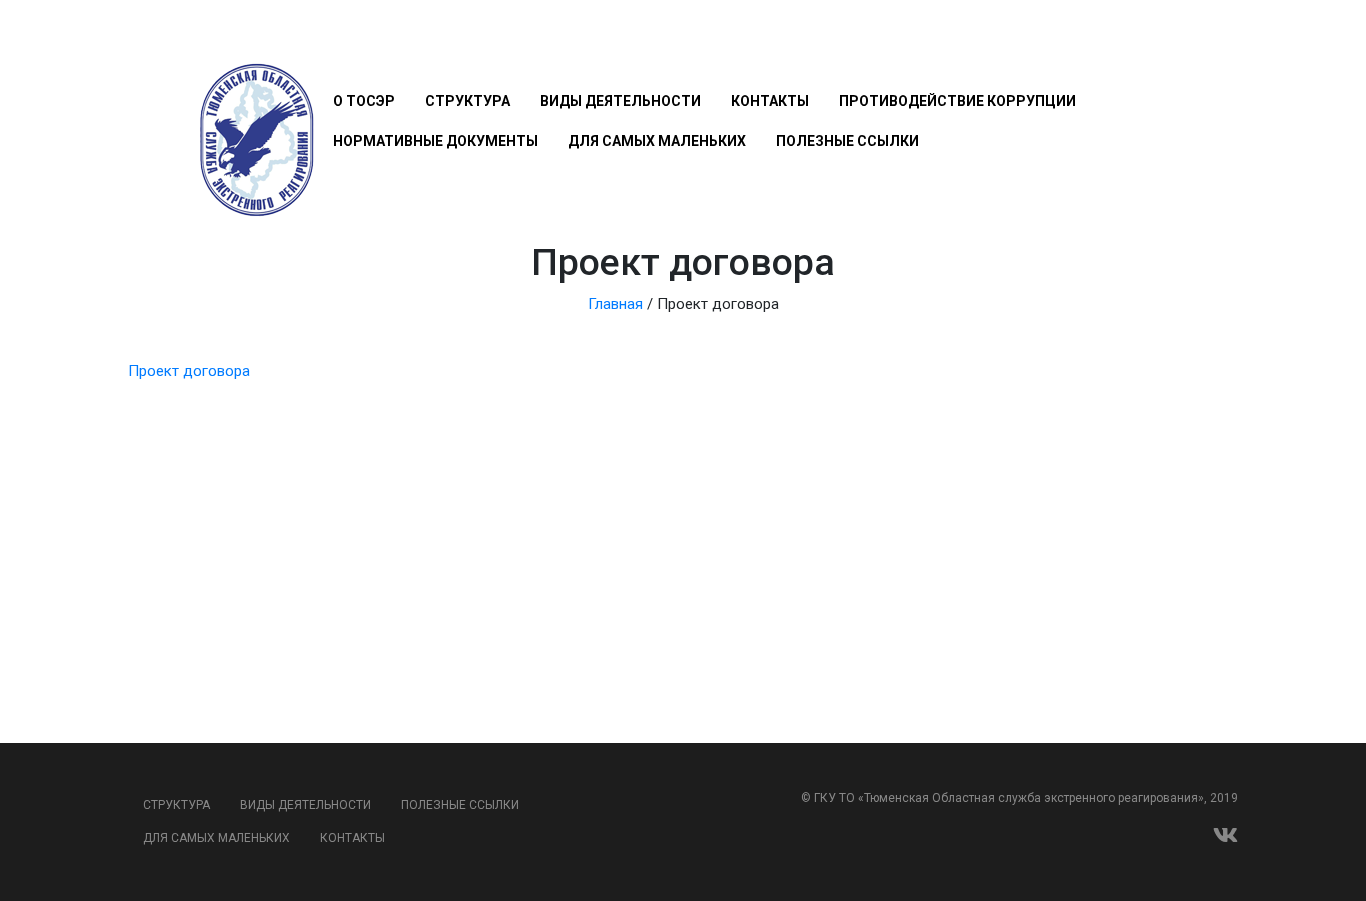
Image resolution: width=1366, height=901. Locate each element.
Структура (467, 101)
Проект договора (189, 371)
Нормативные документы (435, 141)
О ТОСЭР (364, 101)
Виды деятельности (620, 101)
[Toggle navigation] (344, 42)
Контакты (770, 101)
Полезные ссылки (847, 141)
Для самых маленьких (657, 141)
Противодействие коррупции (957, 101)
